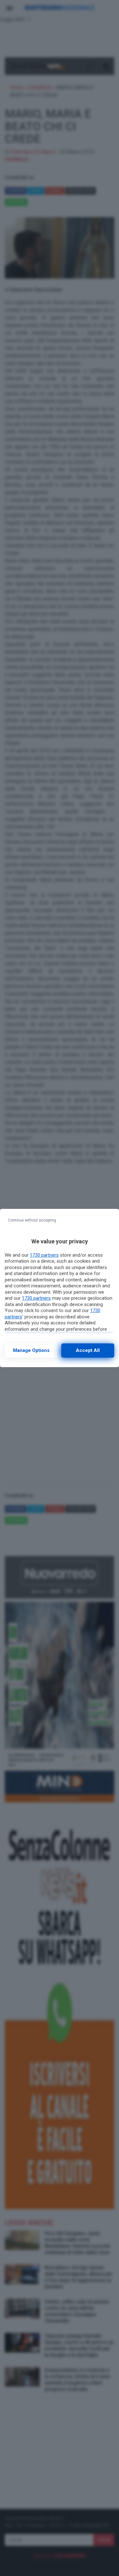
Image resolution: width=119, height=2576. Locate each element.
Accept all (88, 1350)
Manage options (31, 1350)
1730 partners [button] (44, 1255)
